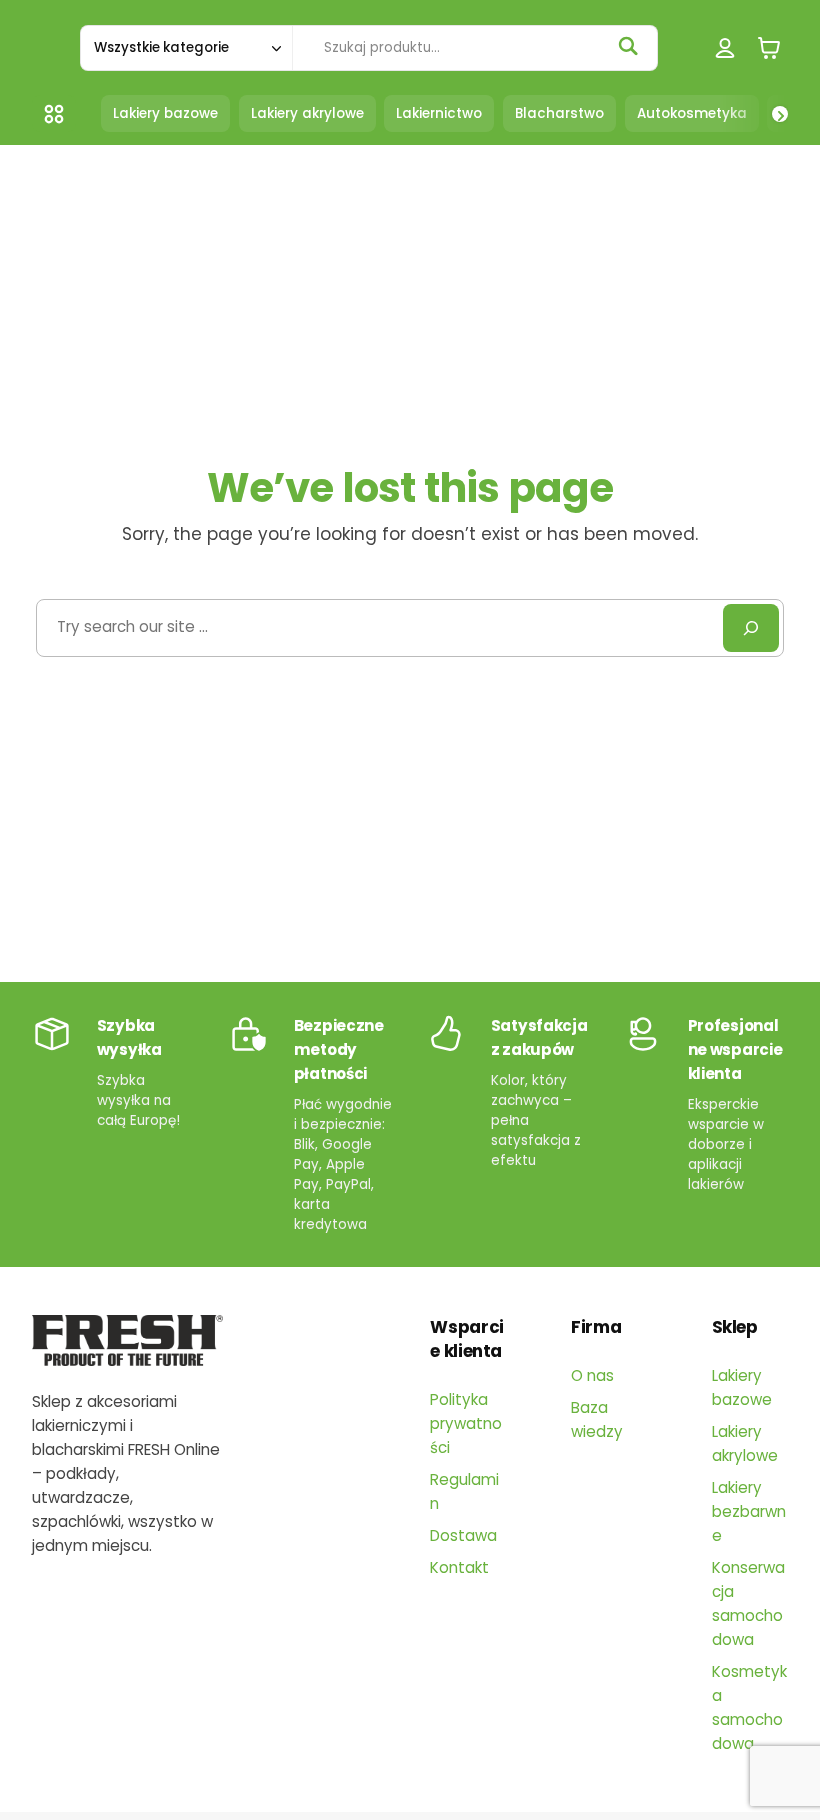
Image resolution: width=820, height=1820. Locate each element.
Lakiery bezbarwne (749, 1511)
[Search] (751, 628)
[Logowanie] (725, 47)
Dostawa (463, 1535)
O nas (592, 1375)
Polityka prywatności (466, 1423)
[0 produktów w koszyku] (769, 47)
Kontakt (459, 1567)
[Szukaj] (628, 46)
